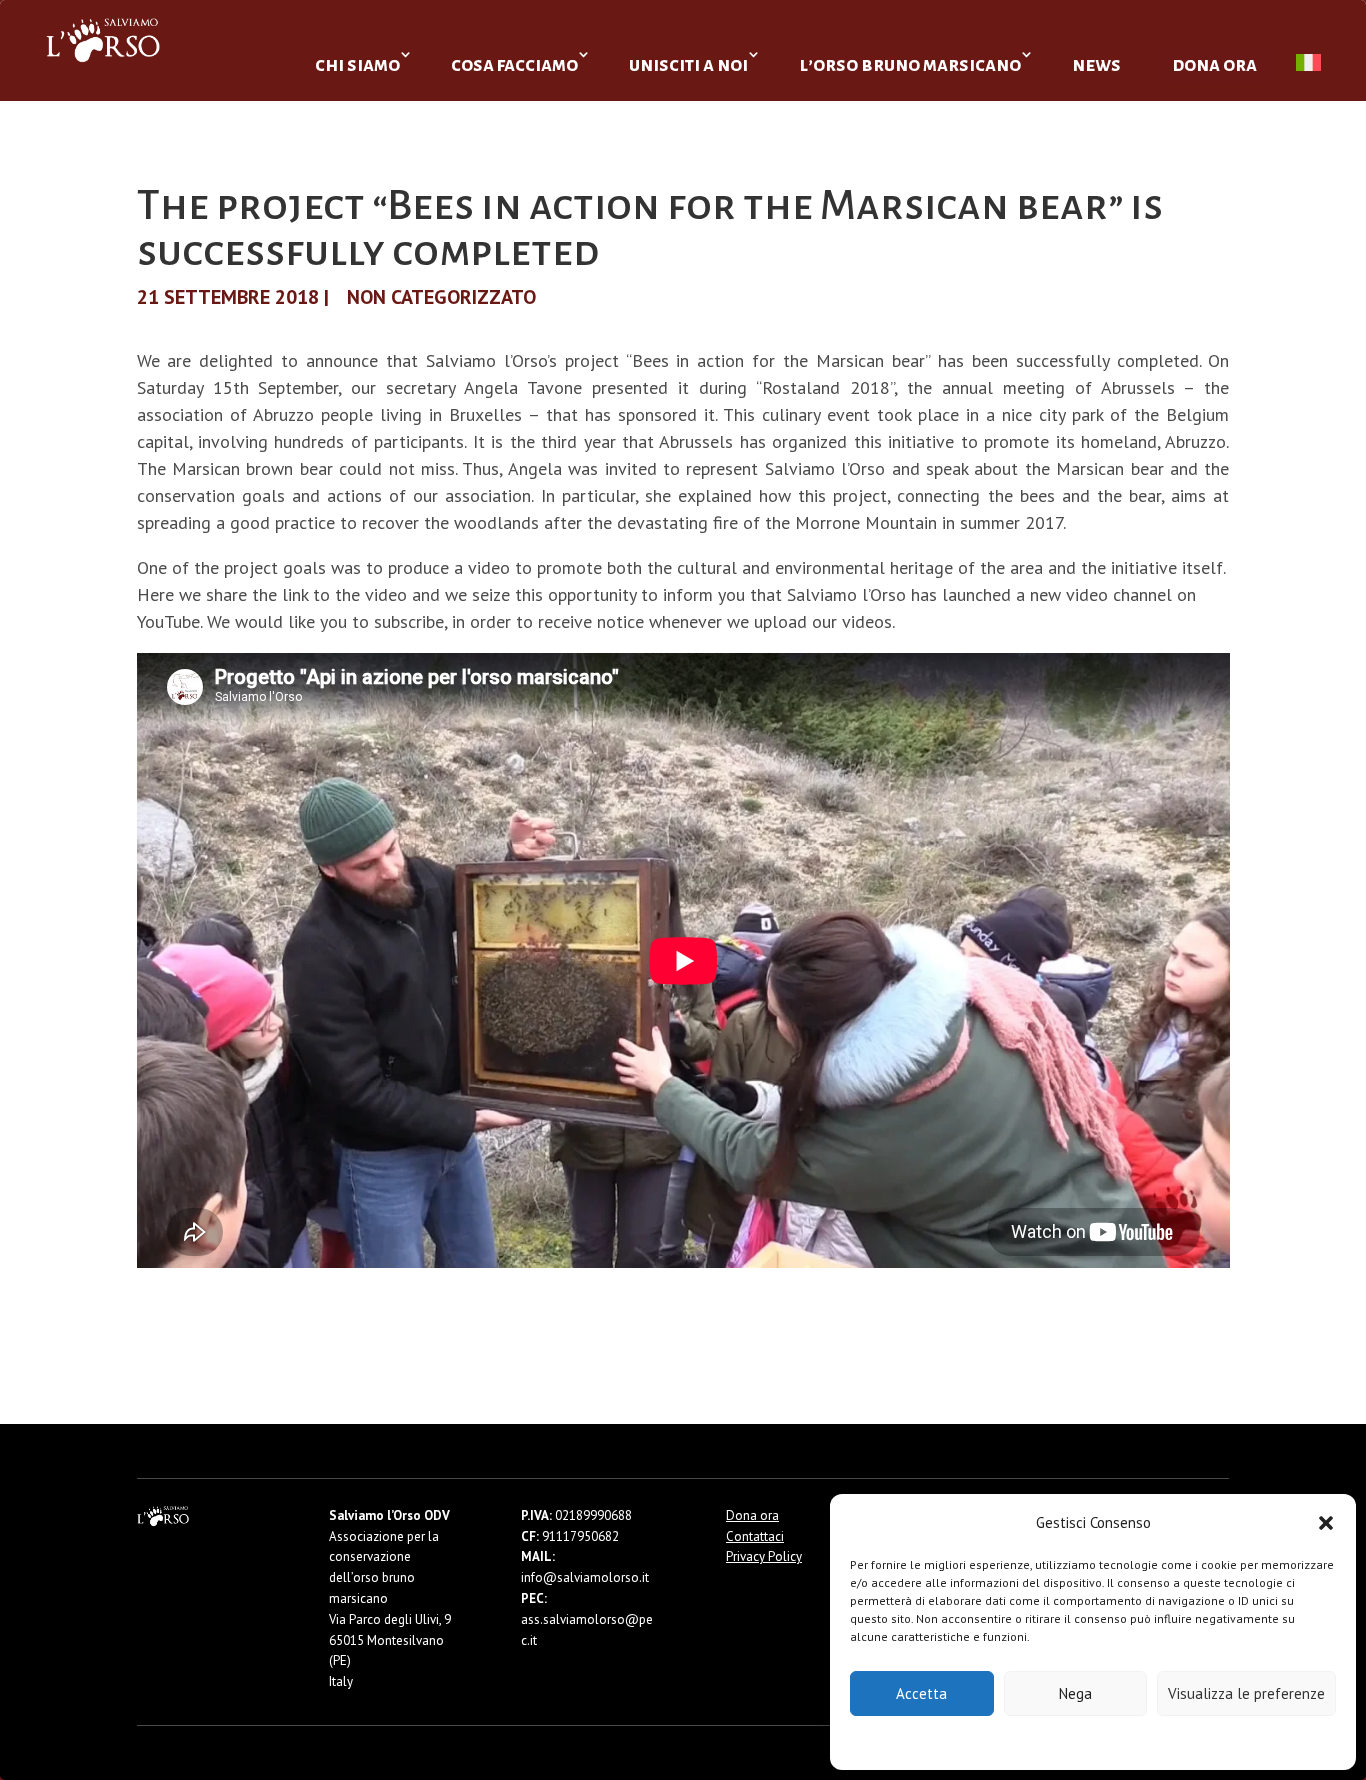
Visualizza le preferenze (1246, 1693)
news (1096, 64)
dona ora (1214, 64)
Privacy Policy (1142, 1741)
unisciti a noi (688, 64)
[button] (1326, 1523)
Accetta (921, 1693)
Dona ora (752, 1515)
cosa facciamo (514, 64)
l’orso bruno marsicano (910, 64)
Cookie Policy (1032, 1741)
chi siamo (357, 64)
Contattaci (755, 1536)
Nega (1075, 1693)
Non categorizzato (441, 297)
